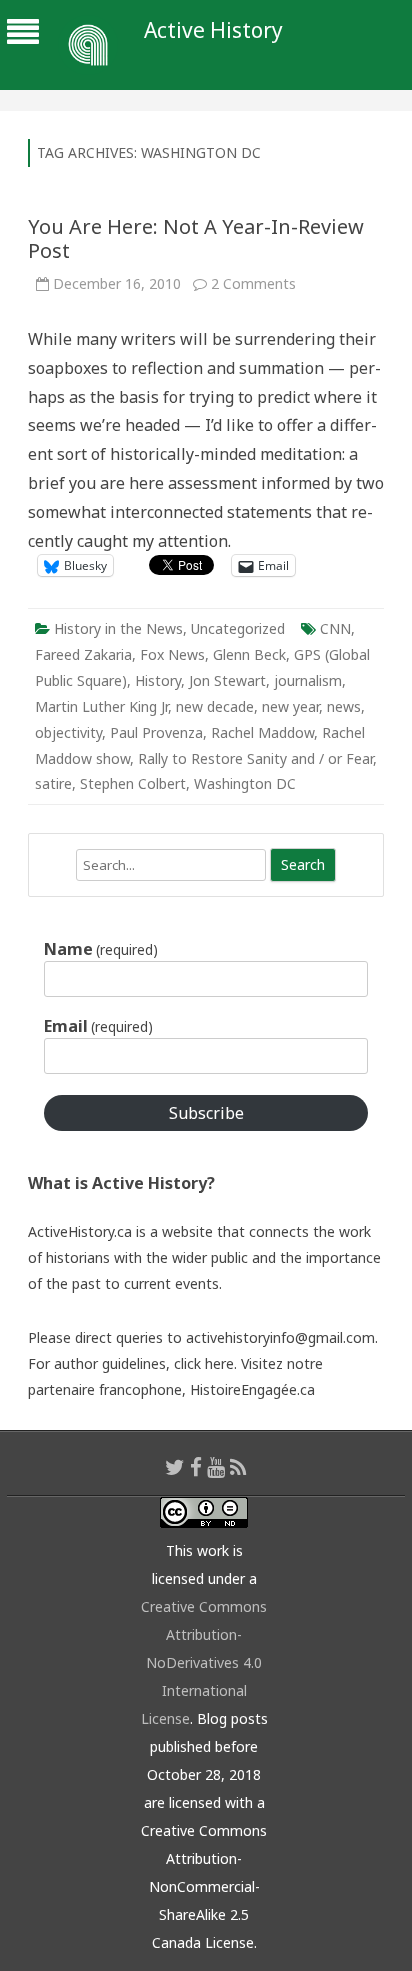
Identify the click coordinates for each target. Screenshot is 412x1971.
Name (101, 949)
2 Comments (253, 283)
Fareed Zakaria (83, 654)
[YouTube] (216, 1467)
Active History (213, 30)
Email (98, 1026)
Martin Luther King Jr (101, 706)
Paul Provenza (156, 732)
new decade (215, 706)
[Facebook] (196, 1467)
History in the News (118, 628)
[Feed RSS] (238, 1467)
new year (290, 706)
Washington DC (245, 783)
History (158, 680)
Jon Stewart (227, 680)
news (344, 706)
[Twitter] (175, 1467)
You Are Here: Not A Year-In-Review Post (196, 238)
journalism (308, 680)
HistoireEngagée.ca (252, 1389)
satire (53, 783)
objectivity (68, 732)
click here (204, 1363)
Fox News (172, 654)
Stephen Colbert (133, 783)
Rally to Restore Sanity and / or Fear (255, 758)
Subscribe (206, 1113)
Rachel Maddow (262, 732)
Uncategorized (238, 628)
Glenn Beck (249, 654)
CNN (335, 628)
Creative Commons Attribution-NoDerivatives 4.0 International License (204, 1662)
